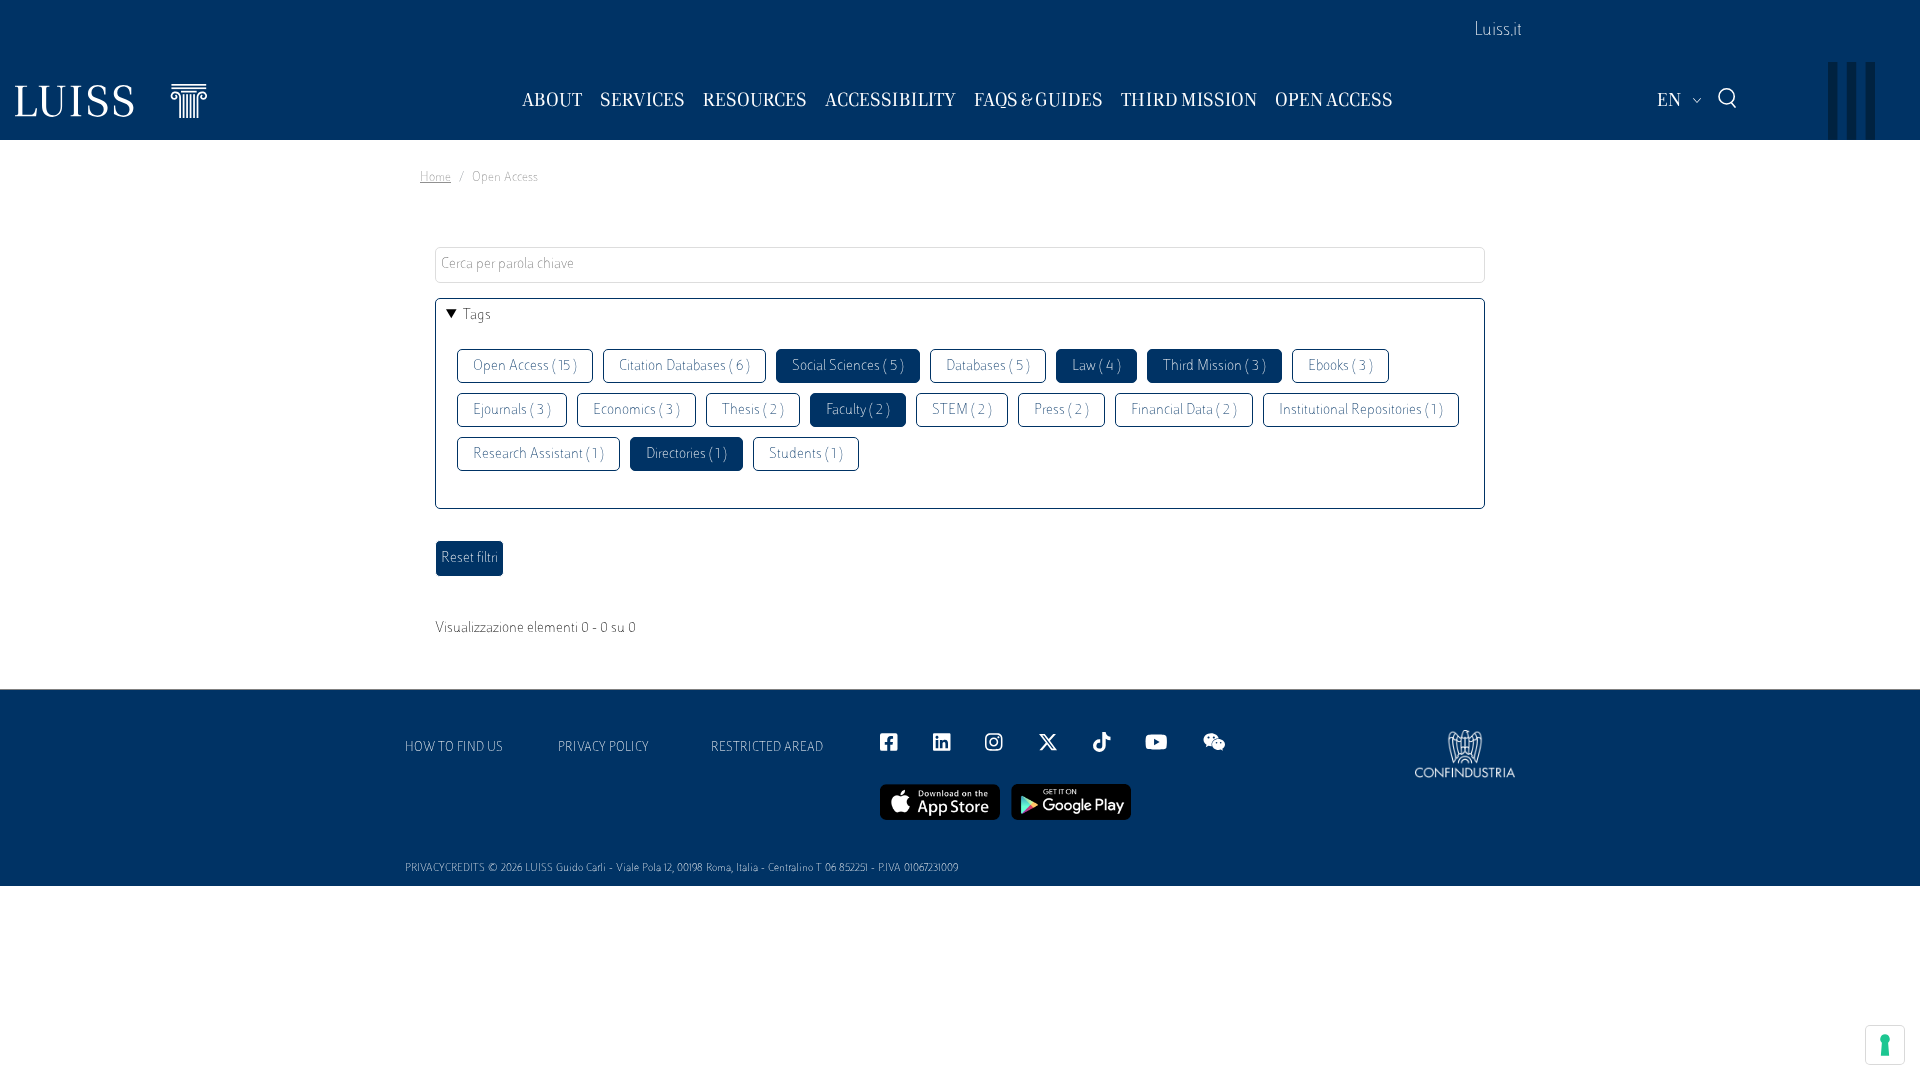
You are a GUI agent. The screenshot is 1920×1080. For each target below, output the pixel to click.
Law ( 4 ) (1096, 366)
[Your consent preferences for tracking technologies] (1885, 1045)
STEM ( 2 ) (962, 410)
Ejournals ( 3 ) (512, 410)
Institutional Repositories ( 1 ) (1361, 410)
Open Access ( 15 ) (525, 366)
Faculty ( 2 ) (858, 410)
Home (435, 178)
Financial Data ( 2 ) (1184, 410)
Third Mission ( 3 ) (1214, 366)
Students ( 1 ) (806, 454)
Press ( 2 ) (1061, 410)
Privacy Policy (603, 748)
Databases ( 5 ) (988, 366)
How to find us (454, 748)
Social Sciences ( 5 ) (848, 366)
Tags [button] (477, 315)
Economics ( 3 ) (636, 410)
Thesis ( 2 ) (753, 410)
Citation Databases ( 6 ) (684, 366)
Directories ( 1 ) (686, 454)
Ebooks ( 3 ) (1340, 366)
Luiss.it (1498, 31)
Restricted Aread (767, 748)
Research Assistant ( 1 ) (538, 454)
